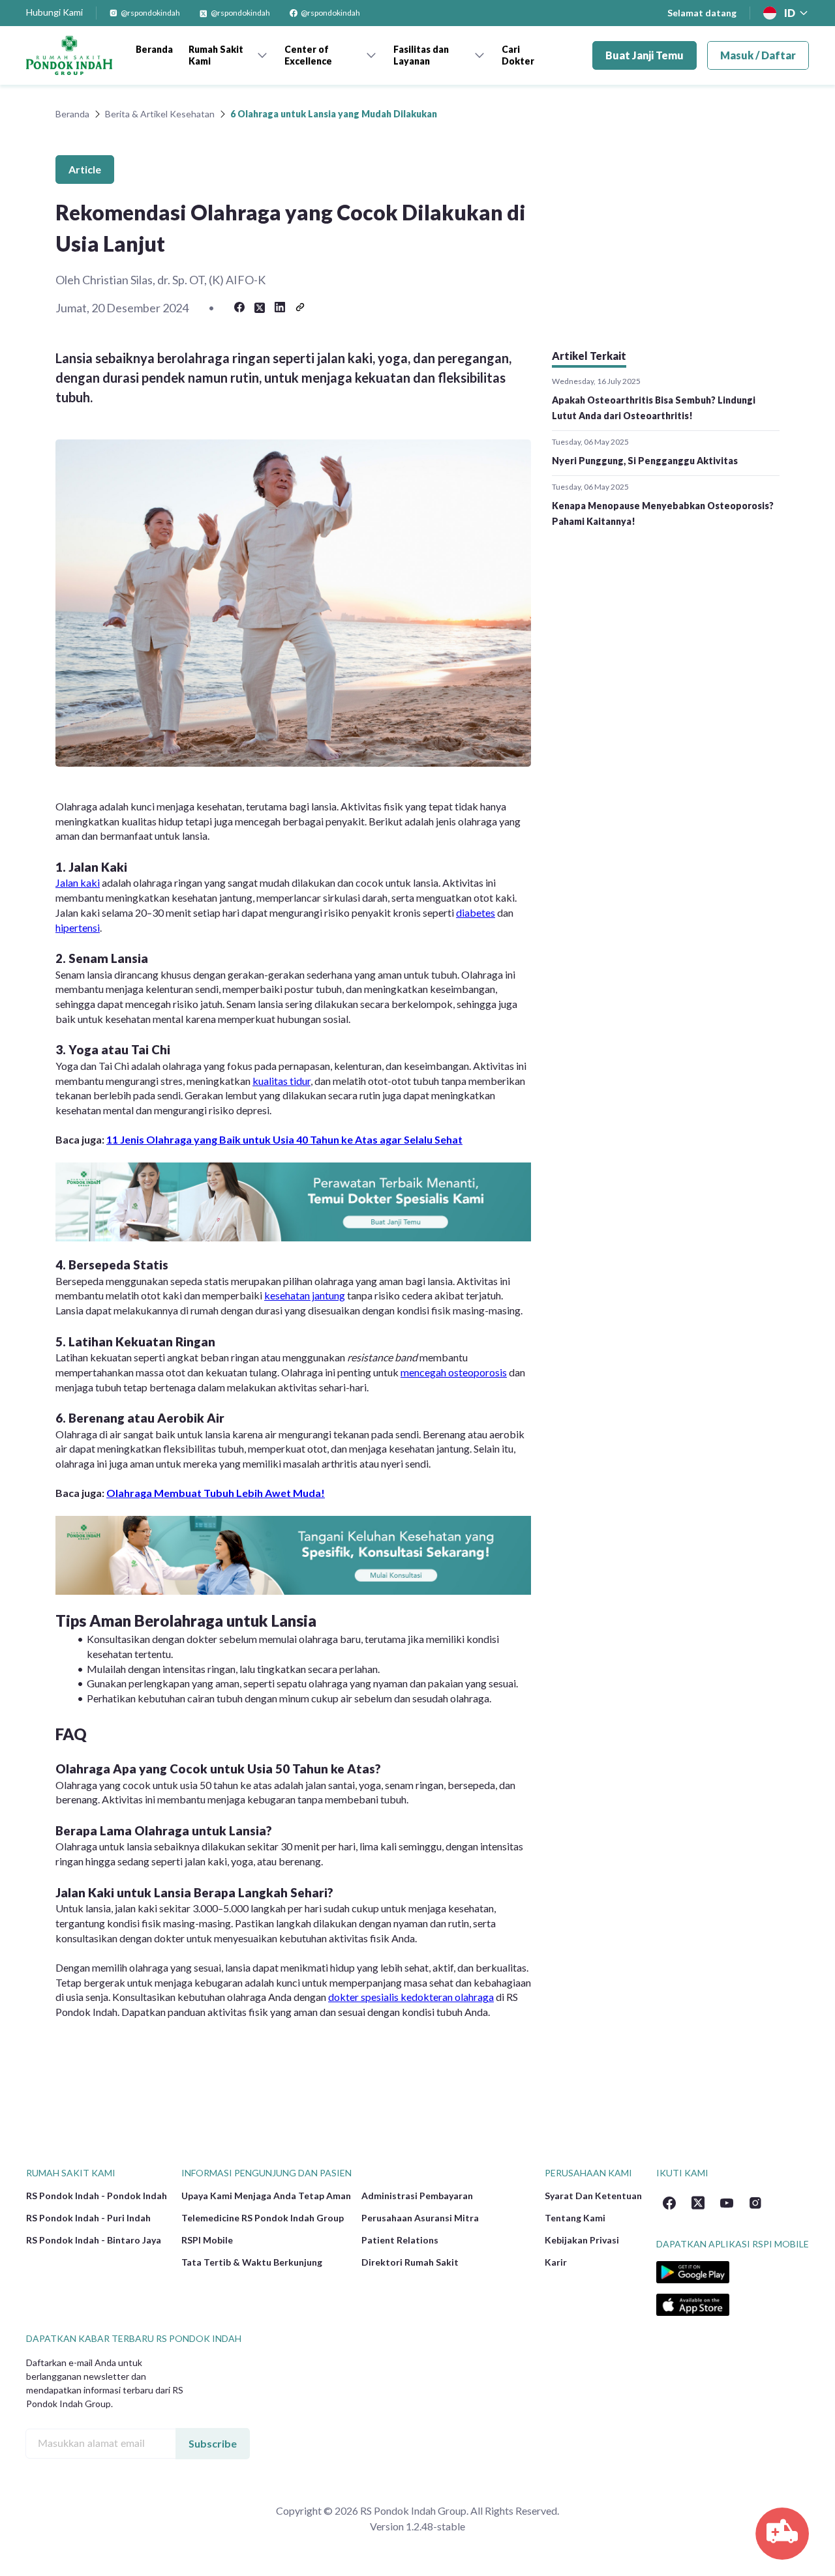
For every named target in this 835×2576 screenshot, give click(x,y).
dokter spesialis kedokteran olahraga (411, 1997)
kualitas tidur (281, 1081)
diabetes (476, 912)
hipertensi (78, 927)
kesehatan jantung (305, 1295)
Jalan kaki (78, 882)
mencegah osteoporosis (454, 1372)
